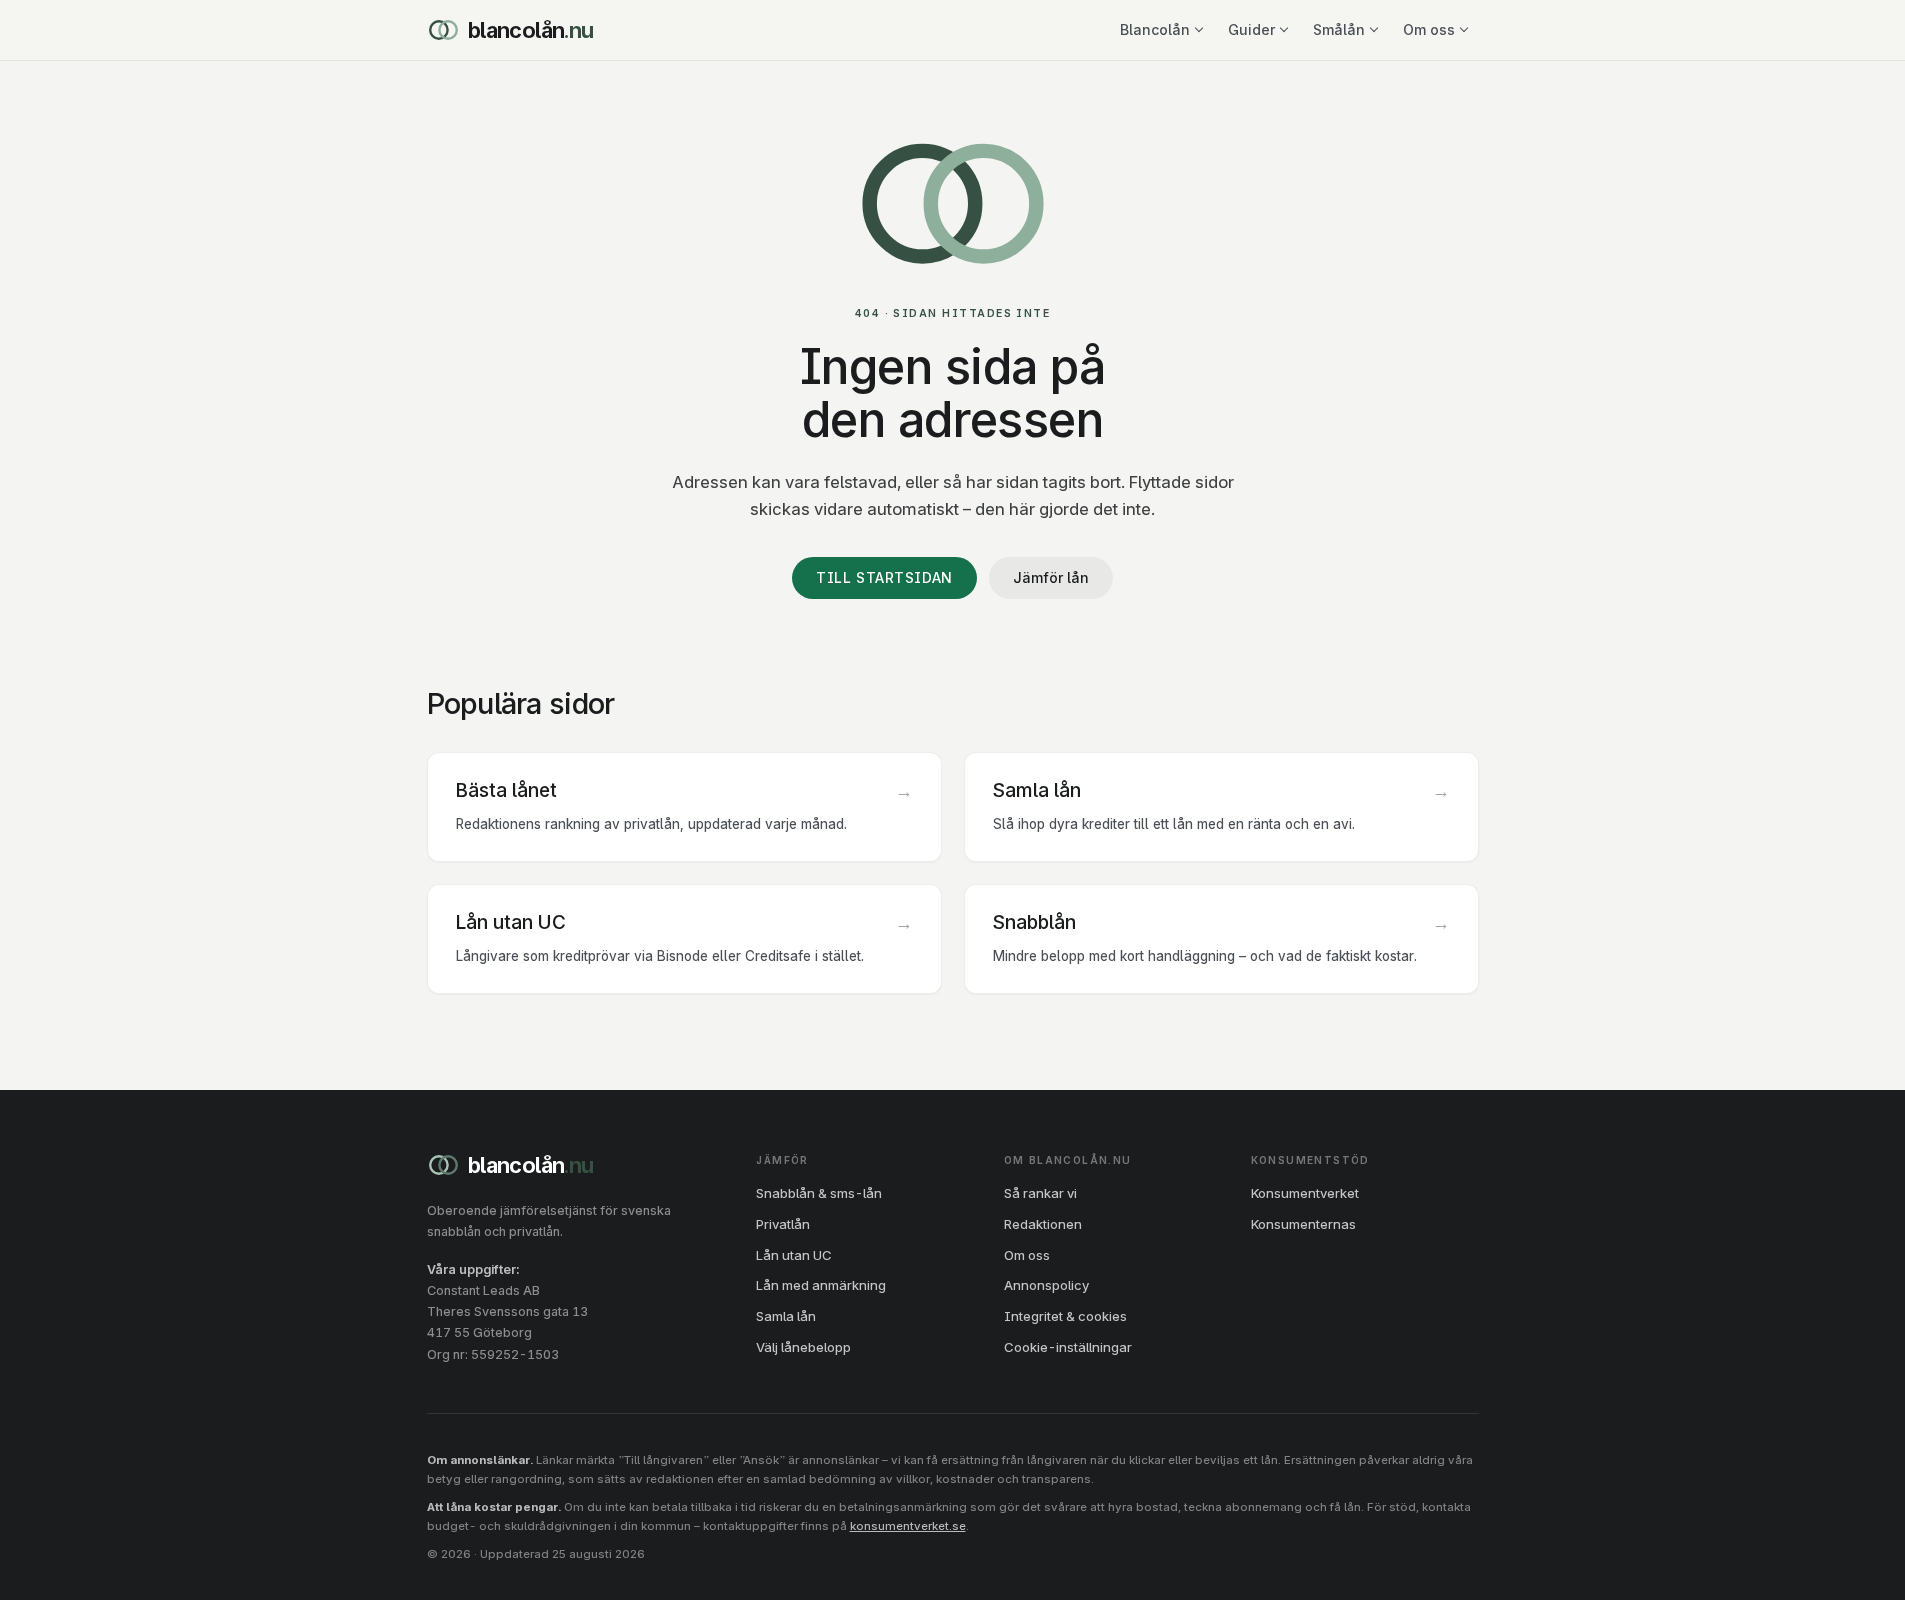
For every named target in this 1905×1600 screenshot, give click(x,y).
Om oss (1429, 29)
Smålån (1339, 29)
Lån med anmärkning (821, 1285)
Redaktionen (1043, 1224)
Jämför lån (1051, 577)
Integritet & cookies (1065, 1316)
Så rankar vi (1040, 1193)
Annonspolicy (1046, 1285)
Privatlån (783, 1224)
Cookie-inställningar (1068, 1347)
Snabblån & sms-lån (819, 1193)
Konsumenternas (1303, 1224)
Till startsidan (884, 577)
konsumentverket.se (908, 1526)
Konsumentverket (1305, 1193)
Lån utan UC (794, 1255)
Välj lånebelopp (803, 1347)
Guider (1251, 29)
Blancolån (531, 30)
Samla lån (786, 1316)
